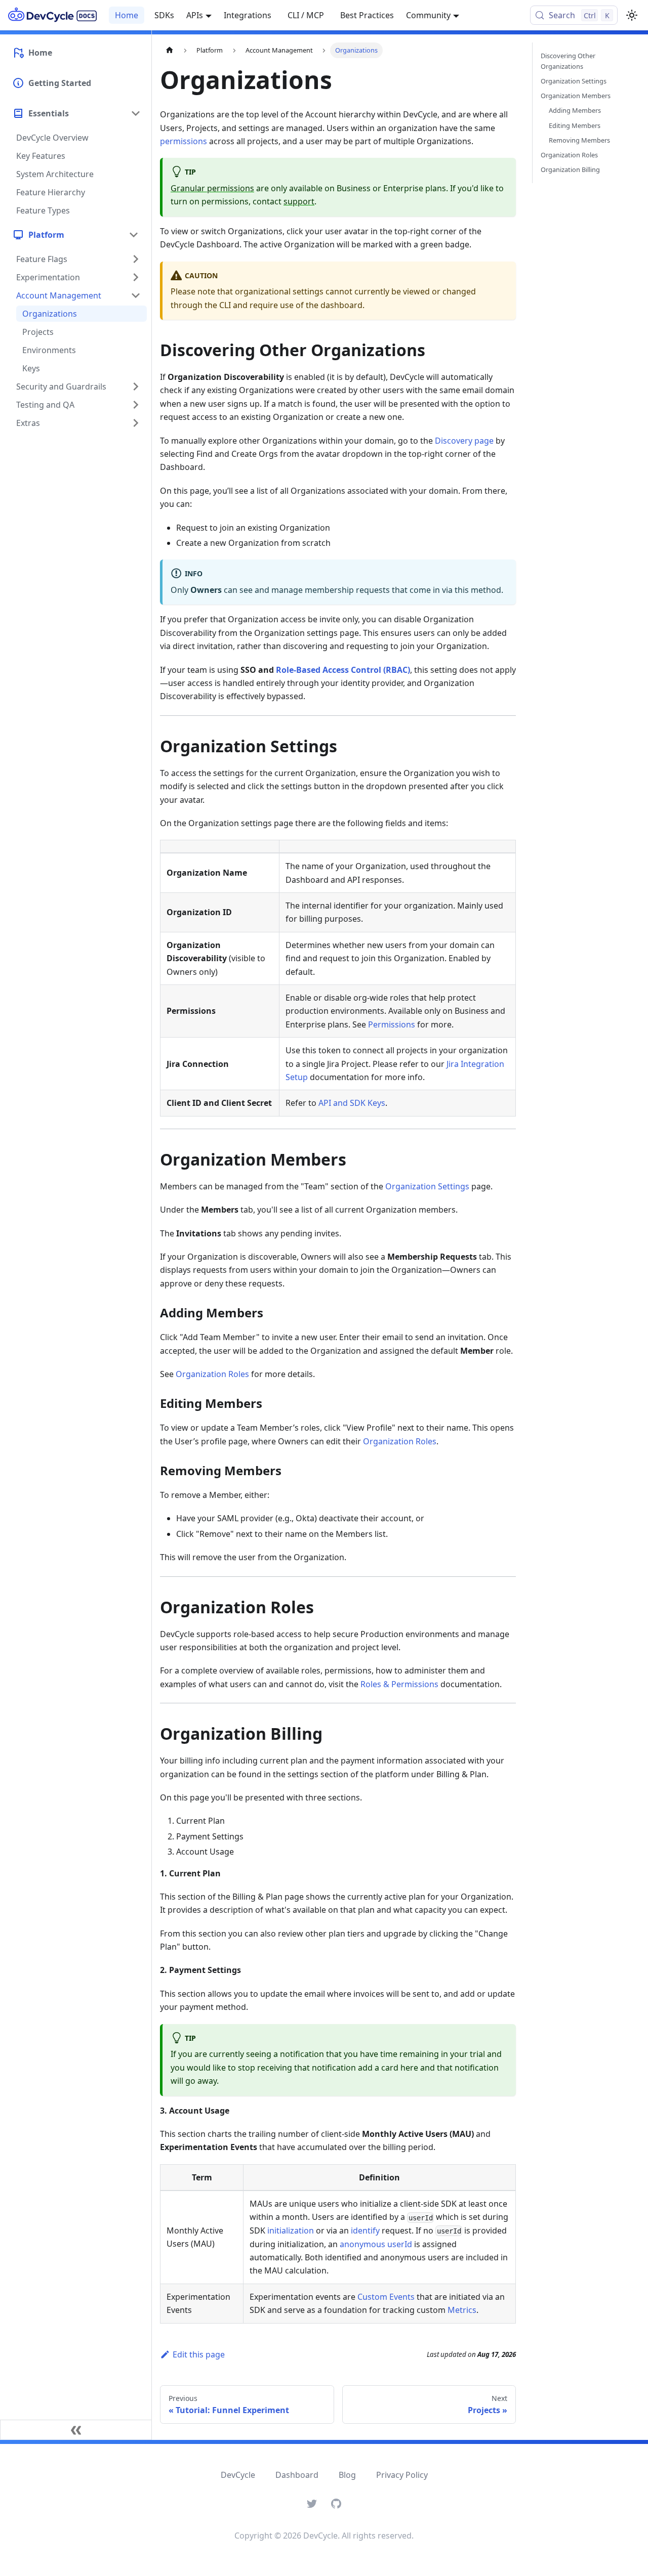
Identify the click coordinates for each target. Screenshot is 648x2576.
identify (365, 2230)
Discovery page (464, 441)
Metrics (462, 2310)
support (299, 201)
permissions (184, 141)
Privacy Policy (402, 2475)
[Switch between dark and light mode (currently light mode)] (632, 15)
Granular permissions (212, 188)
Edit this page (199, 2354)
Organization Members (576, 96)
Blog (347, 2475)
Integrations (248, 15)
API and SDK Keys (352, 1103)
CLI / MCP (306, 15)
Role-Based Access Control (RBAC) (343, 670)
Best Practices (367, 15)
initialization (291, 2230)
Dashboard (297, 2475)
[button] (75, 235)
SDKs (164, 15)
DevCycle (238, 2475)
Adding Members (575, 110)
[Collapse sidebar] (76, 2430)
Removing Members (579, 140)
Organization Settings (427, 1186)
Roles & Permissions (399, 1684)
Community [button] (428, 15)
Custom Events (386, 2297)
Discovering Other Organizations (568, 61)
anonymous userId (376, 2244)
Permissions (392, 1024)
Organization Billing (570, 169)
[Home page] (170, 50)
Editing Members (575, 125)
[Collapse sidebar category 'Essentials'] (136, 113)
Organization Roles (212, 1374)
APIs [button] (195, 15)
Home (127, 15)
